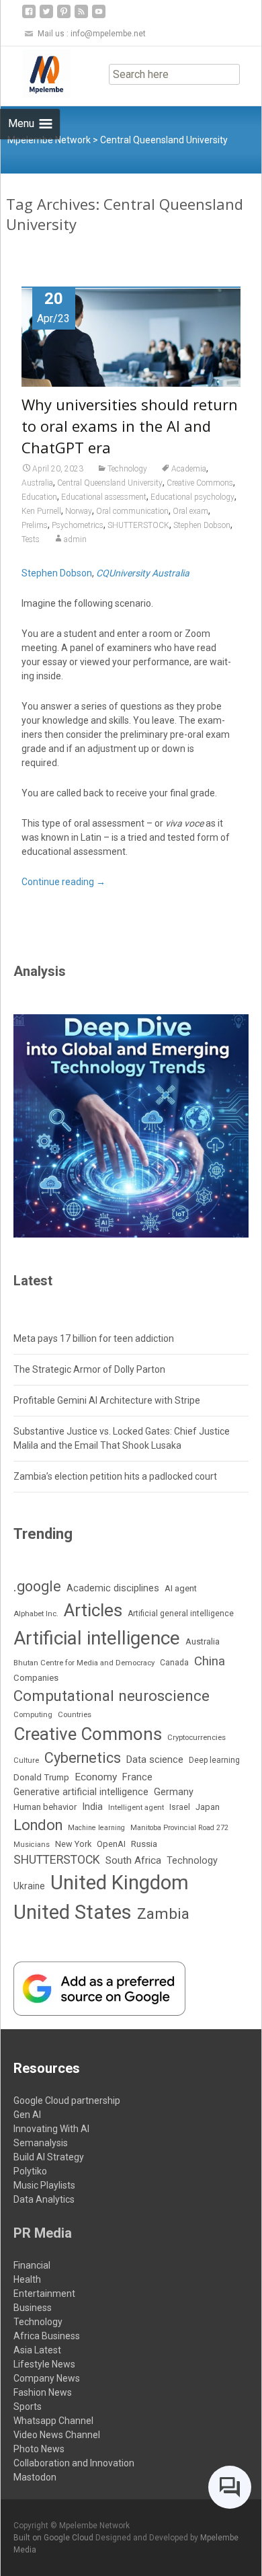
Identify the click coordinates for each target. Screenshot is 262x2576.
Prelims (35, 525)
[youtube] (99, 16)
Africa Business (47, 2336)
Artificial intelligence (97, 1638)
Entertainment (44, 2294)
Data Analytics (44, 2199)
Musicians (32, 1845)
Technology (127, 469)
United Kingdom (120, 1883)
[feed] (81, 16)
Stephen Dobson (202, 525)
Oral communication (132, 511)
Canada (174, 1663)
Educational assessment (104, 497)
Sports (28, 2407)
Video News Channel (57, 2435)
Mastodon (35, 2477)
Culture (26, 1760)
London (38, 1825)
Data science (155, 1759)
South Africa (133, 1860)
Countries (75, 1715)
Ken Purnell (41, 511)
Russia (144, 1844)
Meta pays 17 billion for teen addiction (94, 1338)
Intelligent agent (136, 1807)
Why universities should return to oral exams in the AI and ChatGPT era (130, 426)
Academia (189, 469)
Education (39, 497)
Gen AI (27, 2115)
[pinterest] (64, 16)
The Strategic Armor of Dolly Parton (89, 1369)
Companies (36, 1678)
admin (75, 539)
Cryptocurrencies (196, 1737)
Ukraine (29, 1886)
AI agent (181, 1588)
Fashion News (43, 2392)
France (137, 1777)
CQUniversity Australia (143, 573)
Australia (37, 483)
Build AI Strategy (49, 2157)
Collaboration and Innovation (74, 2463)
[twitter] (46, 16)
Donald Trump (41, 1777)
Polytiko (30, 2171)
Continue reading (63, 882)
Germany (174, 1792)
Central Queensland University (110, 483)
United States (73, 1912)
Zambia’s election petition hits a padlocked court (115, 1476)
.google (37, 1586)
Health (27, 2279)
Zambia (163, 1914)
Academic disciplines (113, 1588)
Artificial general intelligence (181, 1614)
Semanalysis (41, 2143)
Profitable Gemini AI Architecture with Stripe (107, 1400)
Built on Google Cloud (54, 2538)
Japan (208, 1807)
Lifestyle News (44, 2364)
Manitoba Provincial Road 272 (179, 1828)
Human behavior (45, 1807)
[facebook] (29, 16)
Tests (31, 539)
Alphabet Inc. (36, 1614)
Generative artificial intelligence (81, 1792)
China (210, 1661)
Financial (32, 2265)
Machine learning (96, 1828)
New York (73, 1844)
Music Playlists (44, 2185)
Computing (33, 1715)
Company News (47, 2378)
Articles (93, 1610)
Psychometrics (78, 525)
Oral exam (190, 511)
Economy (96, 1777)
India (92, 1807)
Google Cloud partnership (67, 2100)
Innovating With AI (51, 2129)
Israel (180, 1807)
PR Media (43, 2233)
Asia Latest (37, 2350)
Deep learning (214, 1760)
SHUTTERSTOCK (138, 525)
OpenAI (111, 1844)
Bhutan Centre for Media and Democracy (84, 1663)
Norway (79, 511)
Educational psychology (192, 497)
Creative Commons (200, 483)
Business (33, 2308)
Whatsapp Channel (53, 2421)
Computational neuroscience (112, 1696)
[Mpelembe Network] (36, 73)
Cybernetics (83, 1758)
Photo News (39, 2449)
